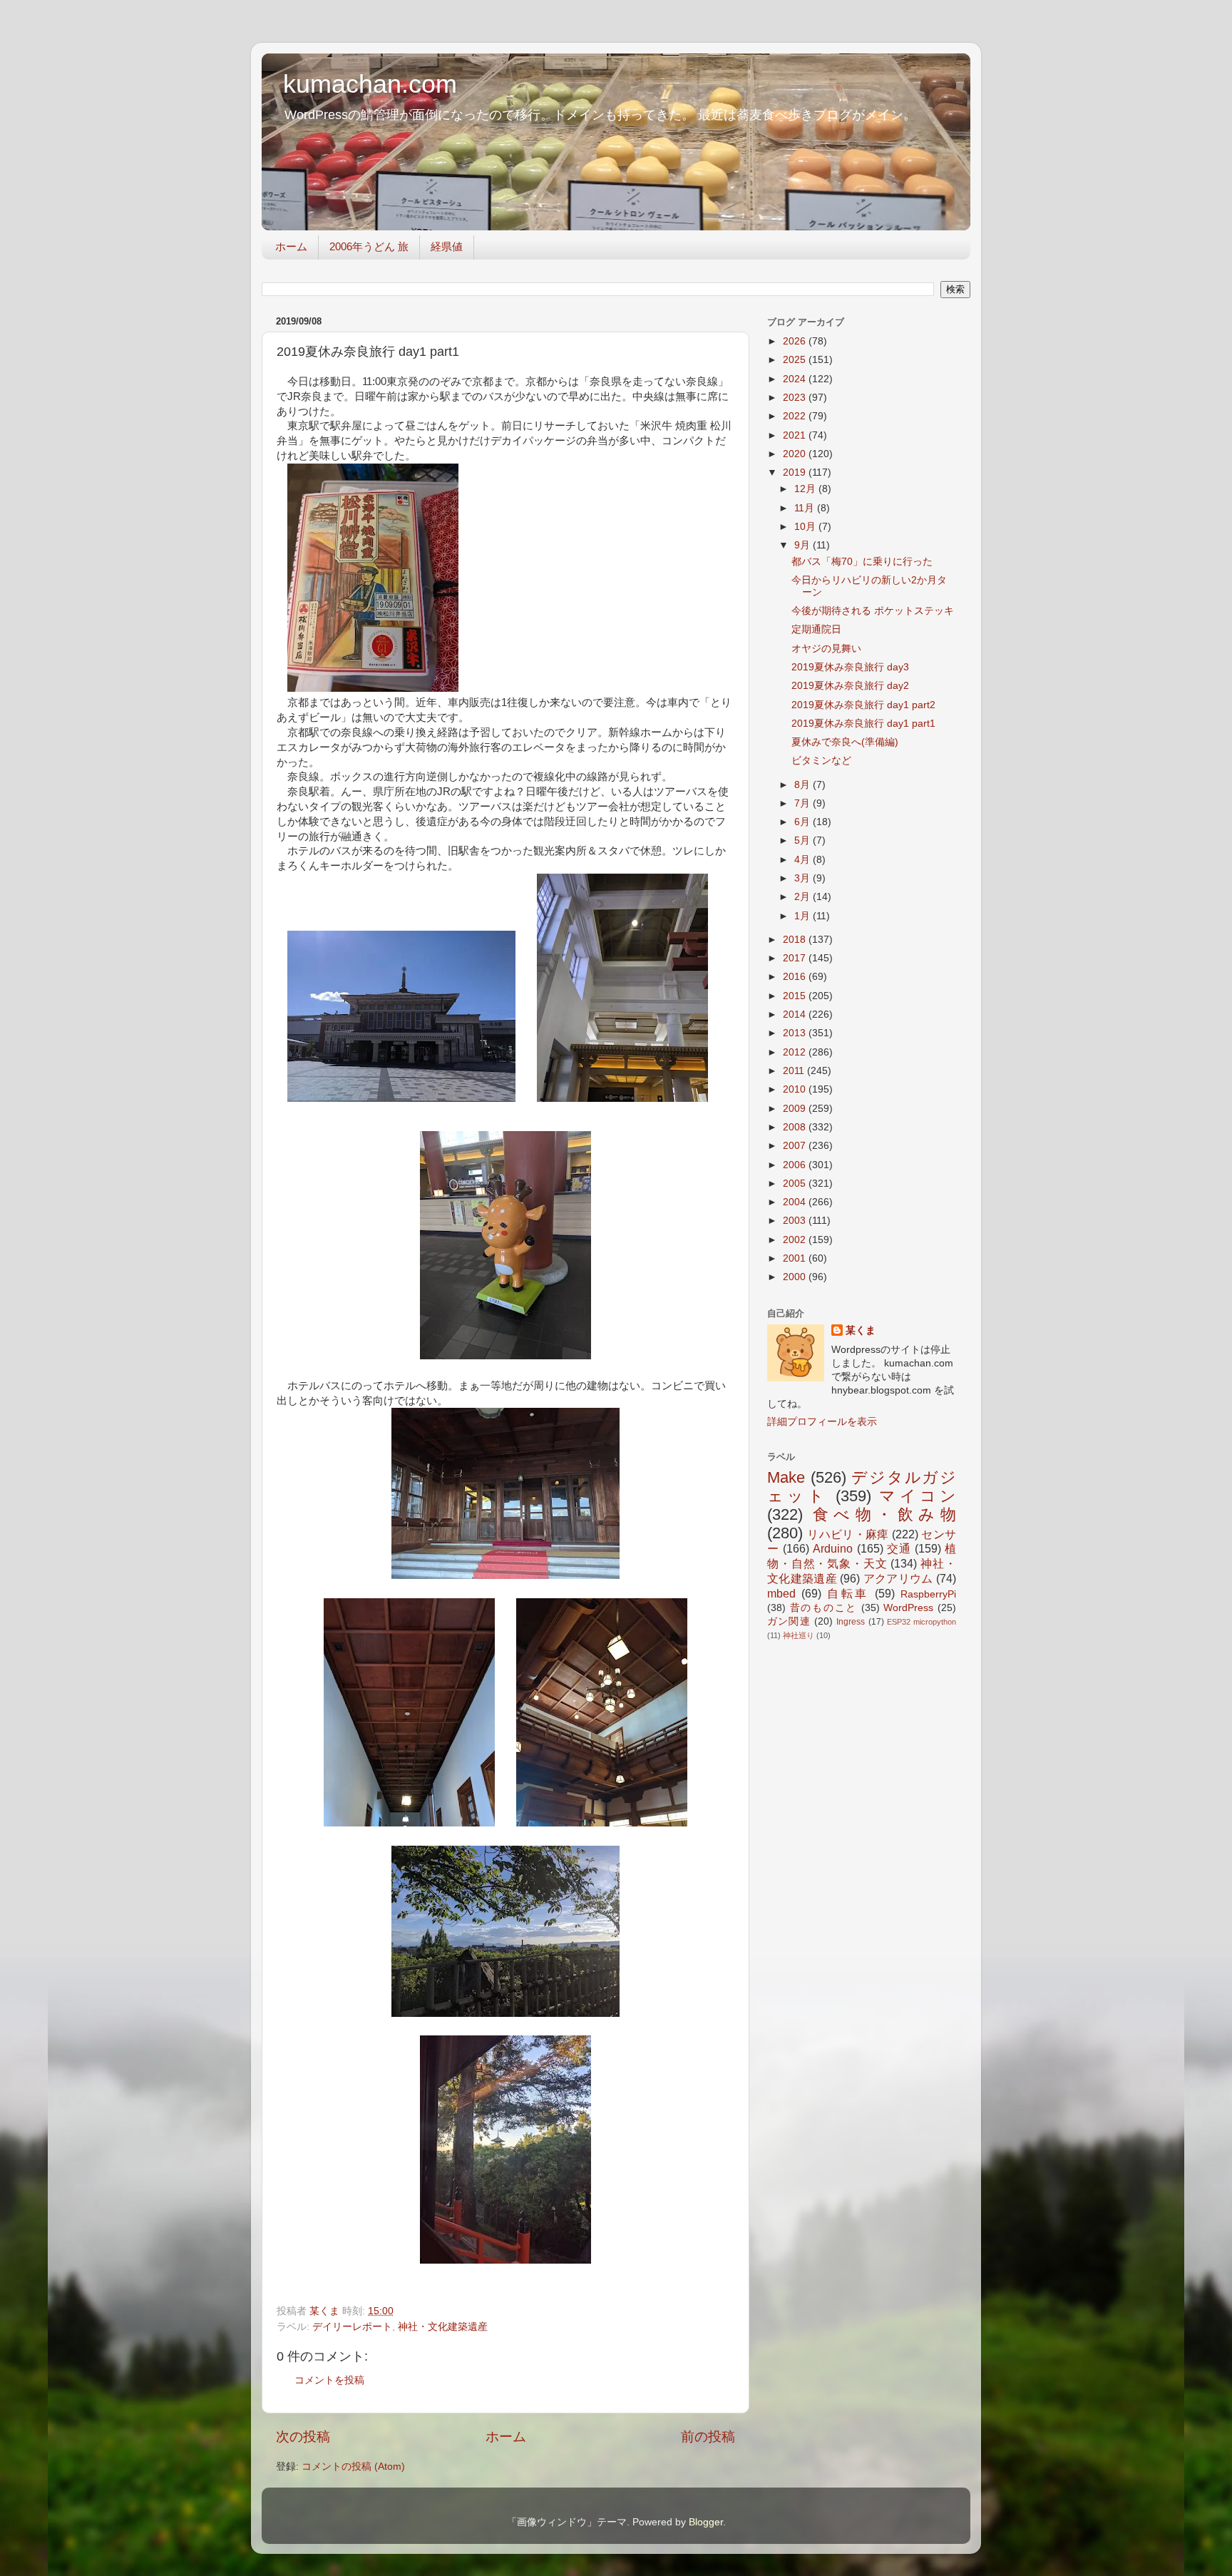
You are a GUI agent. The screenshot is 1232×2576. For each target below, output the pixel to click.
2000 (796, 1277)
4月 (804, 860)
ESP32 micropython (922, 1622)
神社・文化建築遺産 (443, 2327)
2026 (796, 341)
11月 (806, 508)
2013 (796, 1033)
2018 (796, 940)
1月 (804, 916)
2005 (796, 1184)
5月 (804, 840)
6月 (804, 822)
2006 (796, 1165)
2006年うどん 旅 (369, 246)
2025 (796, 360)
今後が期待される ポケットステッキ (873, 611)
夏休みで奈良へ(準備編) (845, 742)
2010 (796, 1089)
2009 (796, 1109)
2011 (795, 1071)
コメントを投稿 (329, 2380)
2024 (796, 379)
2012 (796, 1052)
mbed (781, 1593)
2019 (796, 472)
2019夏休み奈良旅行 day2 (850, 686)
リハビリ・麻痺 (848, 1534)
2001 (796, 1258)
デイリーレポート (352, 2327)
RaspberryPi (928, 1594)
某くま (861, 1330)
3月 (804, 878)
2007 (796, 1146)
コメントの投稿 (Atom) (353, 2467)
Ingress (851, 1622)
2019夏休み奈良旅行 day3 (850, 667)
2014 (796, 1014)
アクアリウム (898, 1578)
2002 (796, 1240)
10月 (806, 527)
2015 (796, 996)
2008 (796, 1127)
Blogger (706, 2522)
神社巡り (799, 1635)
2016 (796, 977)
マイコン (918, 1496)
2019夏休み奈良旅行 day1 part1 (863, 724)
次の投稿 (303, 2437)
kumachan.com (370, 84)
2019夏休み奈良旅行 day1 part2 (863, 705)
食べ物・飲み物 (884, 1514)
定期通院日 (816, 629)
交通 (899, 1548)
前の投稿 (708, 2437)
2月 (804, 897)
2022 (796, 416)
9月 (804, 545)
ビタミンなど (821, 761)
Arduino (833, 1548)
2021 (796, 435)
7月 (804, 803)
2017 (796, 958)
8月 (804, 785)
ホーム (291, 246)
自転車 (848, 1593)
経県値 (447, 246)
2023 (796, 398)
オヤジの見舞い (826, 649)
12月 (806, 489)
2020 (796, 454)
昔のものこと (823, 1608)
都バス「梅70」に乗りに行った (862, 562)
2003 (796, 1221)
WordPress (908, 1608)
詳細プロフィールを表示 (822, 1422)
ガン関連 (789, 1621)
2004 (796, 1202)
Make (786, 1477)
